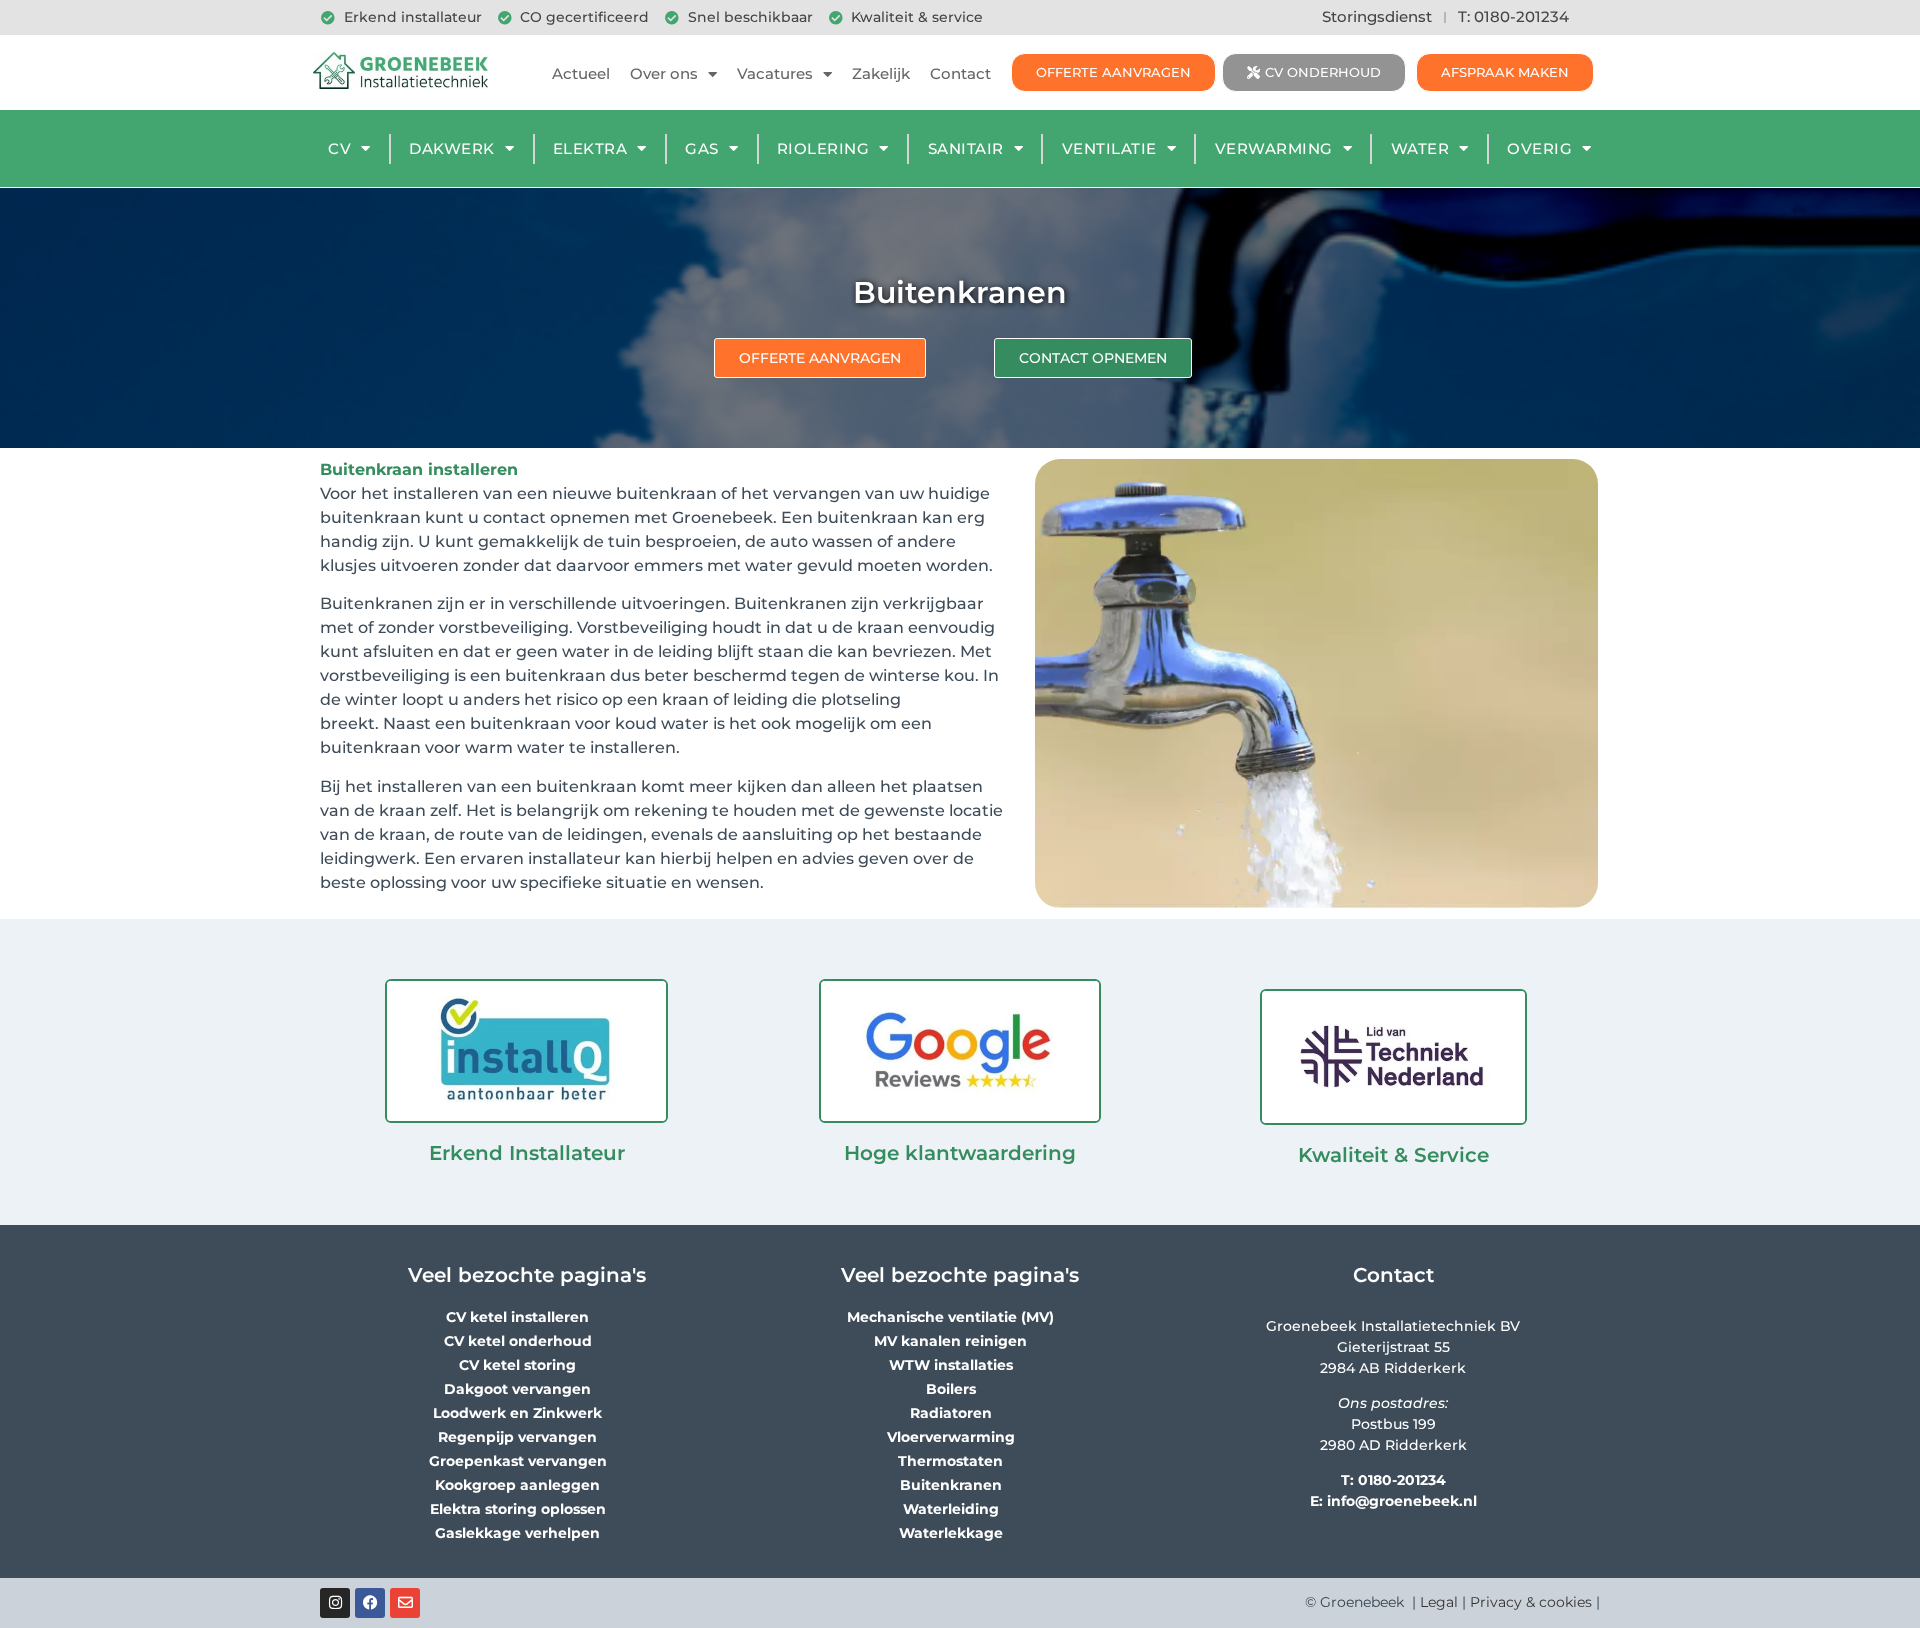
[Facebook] (370, 1603)
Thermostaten (950, 1461)
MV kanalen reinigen (950, 1341)
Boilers (951, 1389)
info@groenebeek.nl (1402, 1501)
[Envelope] (405, 1603)
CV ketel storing (517, 1365)
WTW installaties (951, 1365)
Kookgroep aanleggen (517, 1485)
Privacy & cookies (1531, 1602)
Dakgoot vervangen (517, 1389)
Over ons (664, 73)
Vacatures (775, 73)
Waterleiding (951, 1509)
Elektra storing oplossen (518, 1509)
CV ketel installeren (517, 1317)
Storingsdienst (1377, 16)
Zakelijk (881, 73)
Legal (1439, 1602)
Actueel (581, 73)
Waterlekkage (951, 1533)
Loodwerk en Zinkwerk (517, 1413)
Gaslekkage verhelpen (517, 1533)
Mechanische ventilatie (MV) (950, 1317)
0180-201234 (1402, 1480)
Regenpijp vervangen (517, 1437)
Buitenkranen (951, 1485)
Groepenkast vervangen (518, 1461)
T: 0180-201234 (1513, 16)
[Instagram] (335, 1603)
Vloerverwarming (951, 1437)
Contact (960, 73)
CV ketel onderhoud (518, 1341)
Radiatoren (951, 1413)
